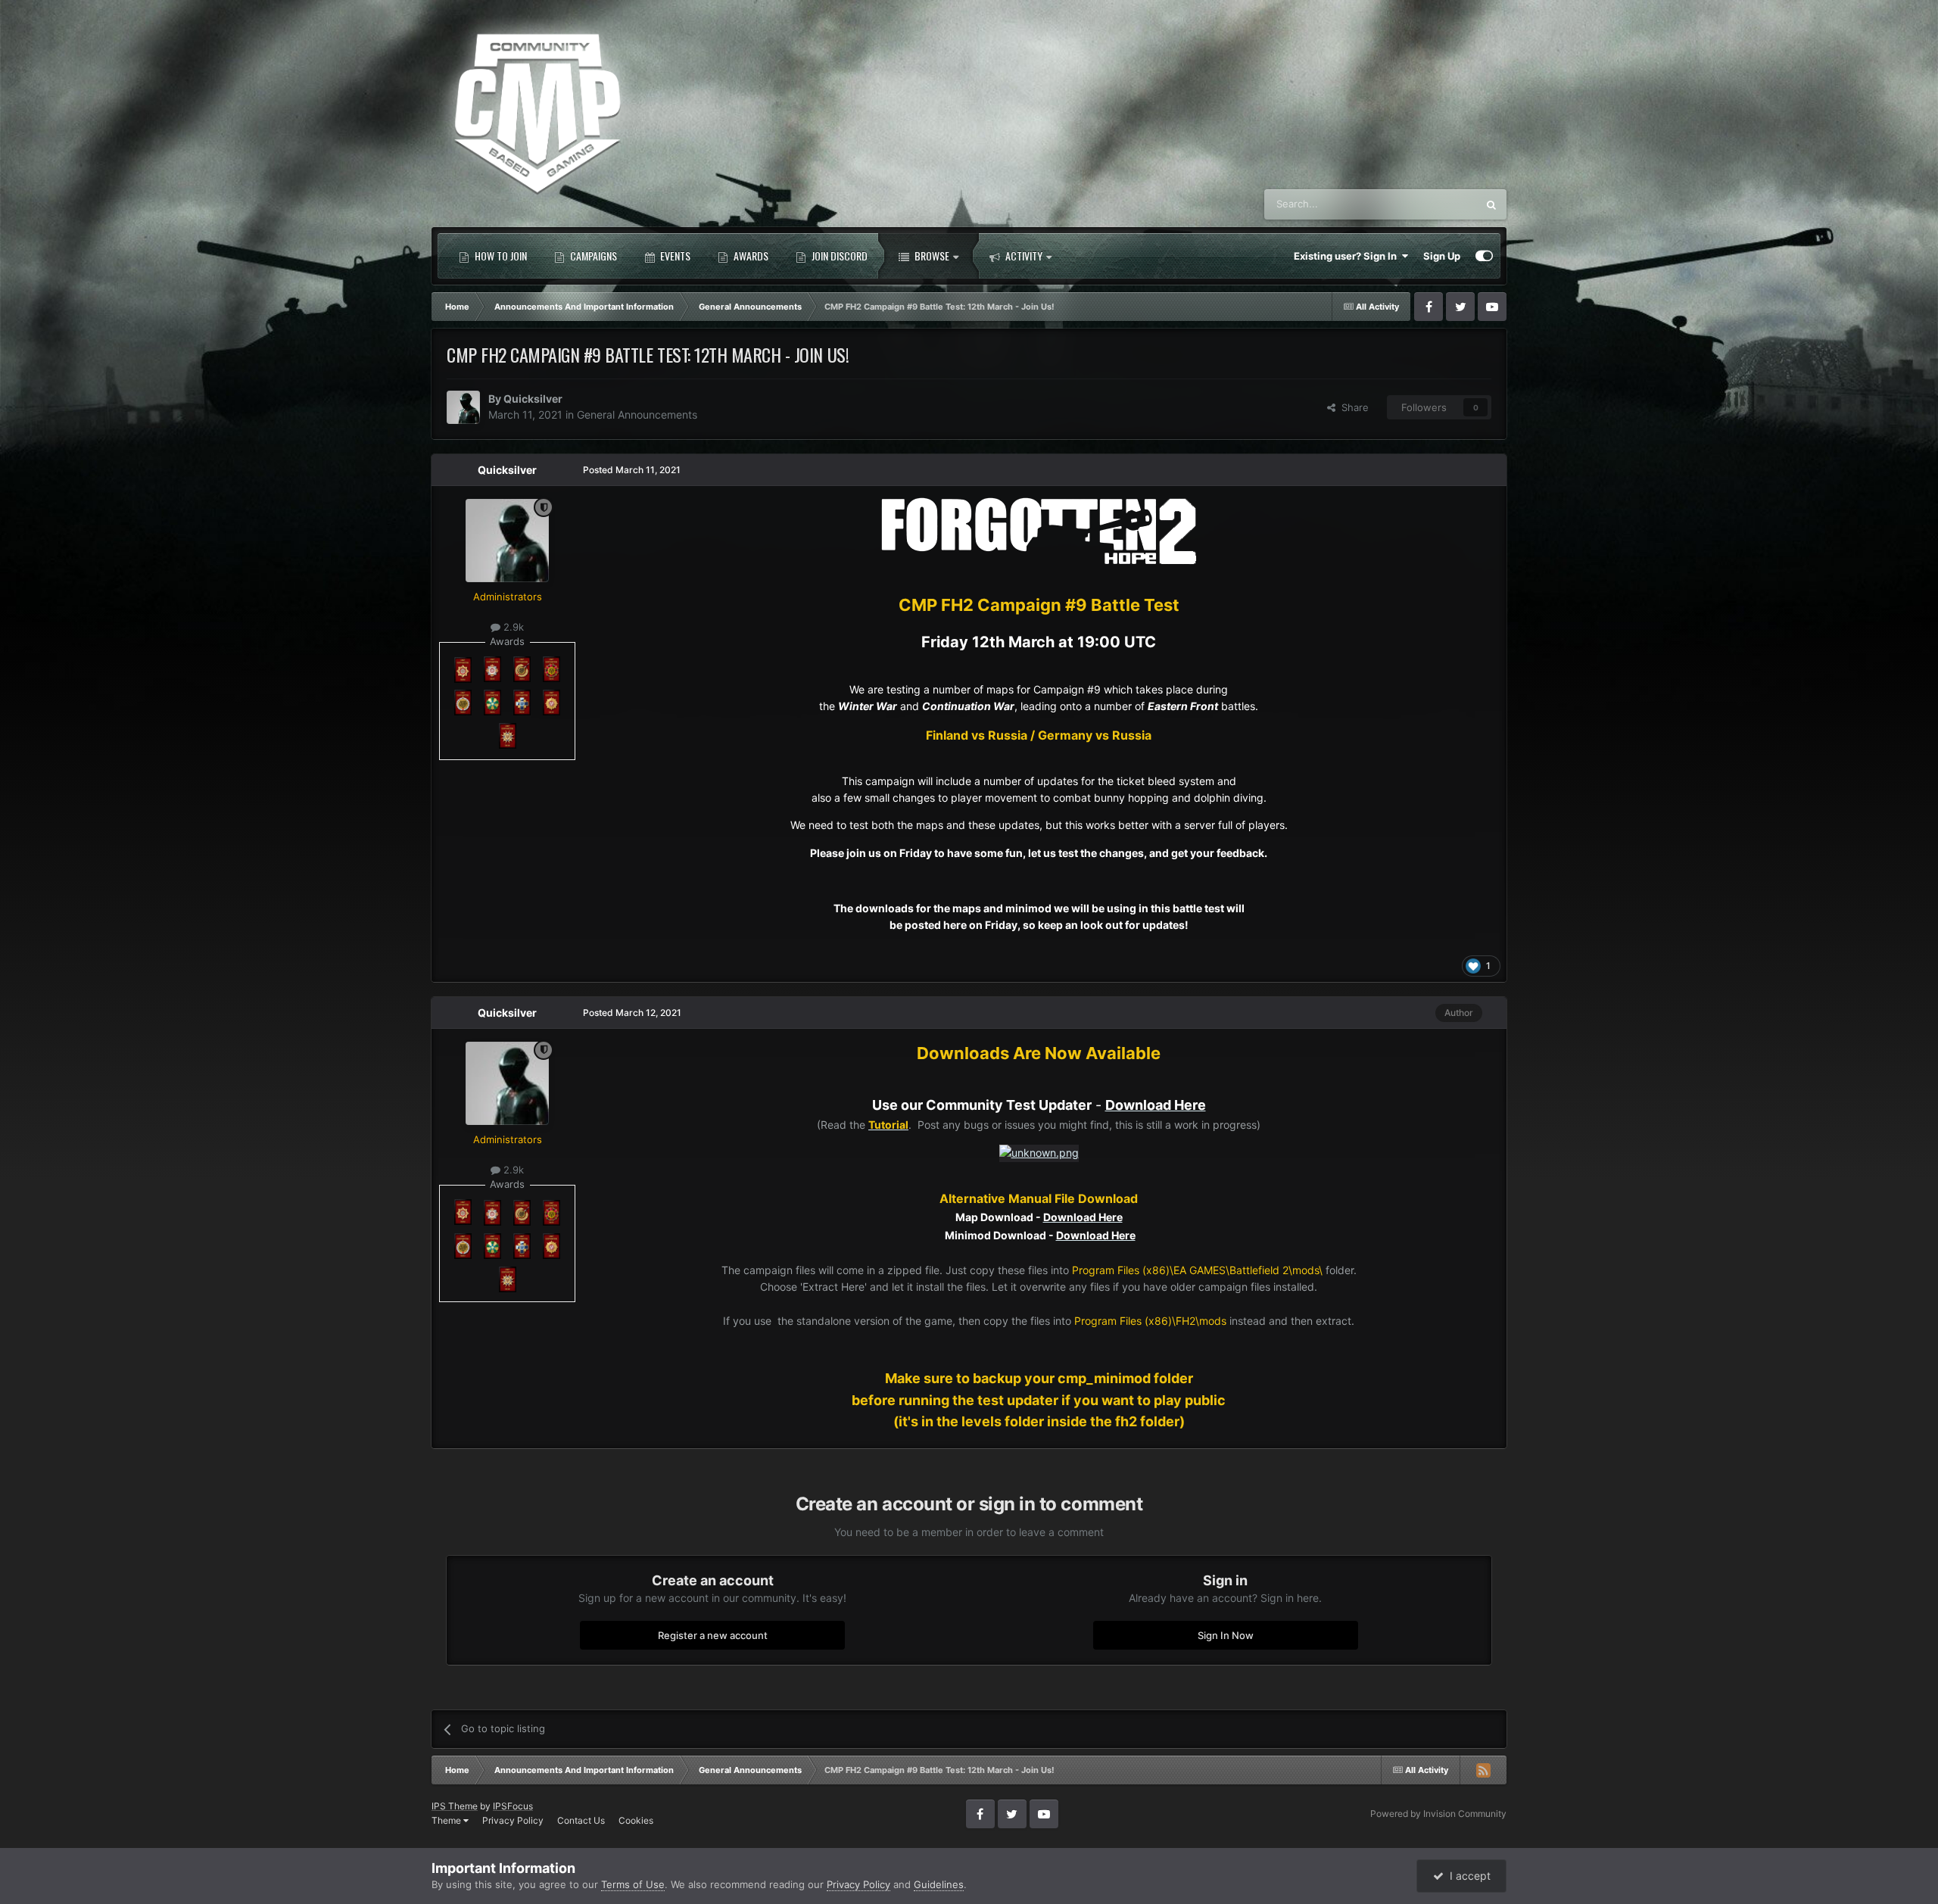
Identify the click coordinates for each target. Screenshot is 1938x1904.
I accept (1467, 1876)
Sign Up (1442, 256)
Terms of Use (633, 1884)
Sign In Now (1226, 1634)
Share (1352, 407)
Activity (1023, 256)
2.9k (512, 627)
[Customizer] (1484, 256)
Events (674, 256)
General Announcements (637, 414)
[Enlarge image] (1039, 530)
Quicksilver (533, 399)
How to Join (500, 256)
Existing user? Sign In (1348, 256)
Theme (447, 1820)
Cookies (636, 1820)
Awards (750, 256)
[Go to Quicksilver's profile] (463, 407)
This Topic (1434, 204)
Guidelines (939, 1884)
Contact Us (581, 1820)
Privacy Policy (513, 1820)
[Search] (1491, 204)
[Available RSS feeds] (1483, 1770)
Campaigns (592, 256)
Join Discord (838, 256)
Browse (931, 256)
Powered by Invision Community (1438, 1814)
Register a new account (713, 1634)
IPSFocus (513, 1806)
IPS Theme (455, 1806)
